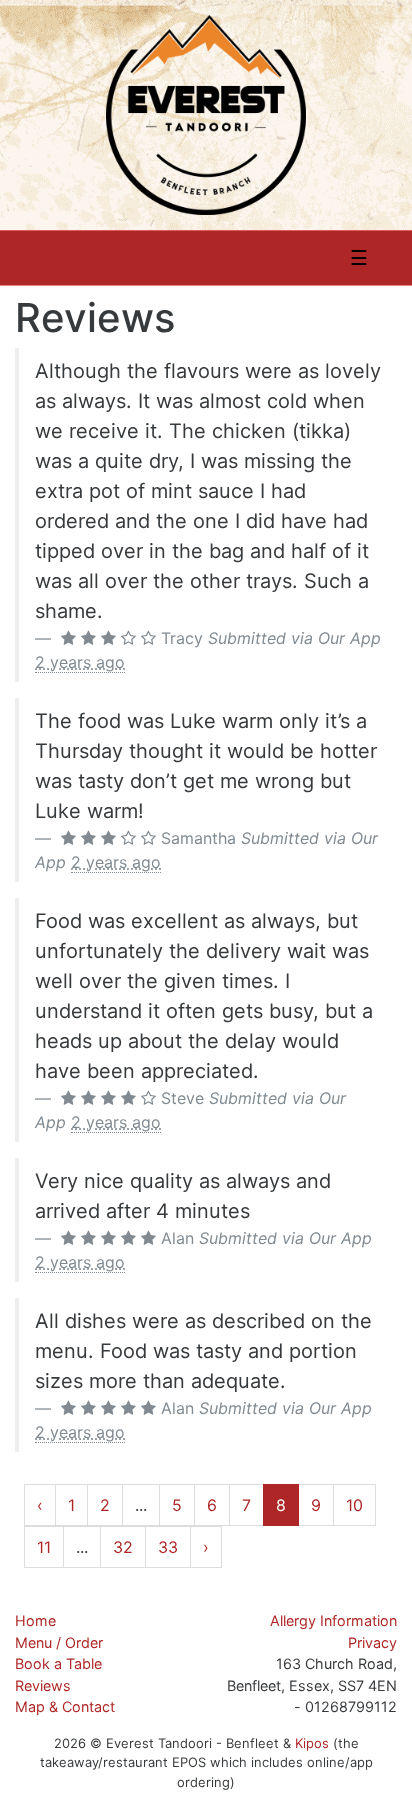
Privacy (372, 1642)
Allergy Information (333, 1620)
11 (44, 1547)
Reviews (43, 1685)
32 (123, 1547)
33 (168, 1547)
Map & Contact (65, 1706)
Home (35, 1620)
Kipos (312, 1743)
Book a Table (58, 1663)
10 (354, 1505)
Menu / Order (59, 1642)
